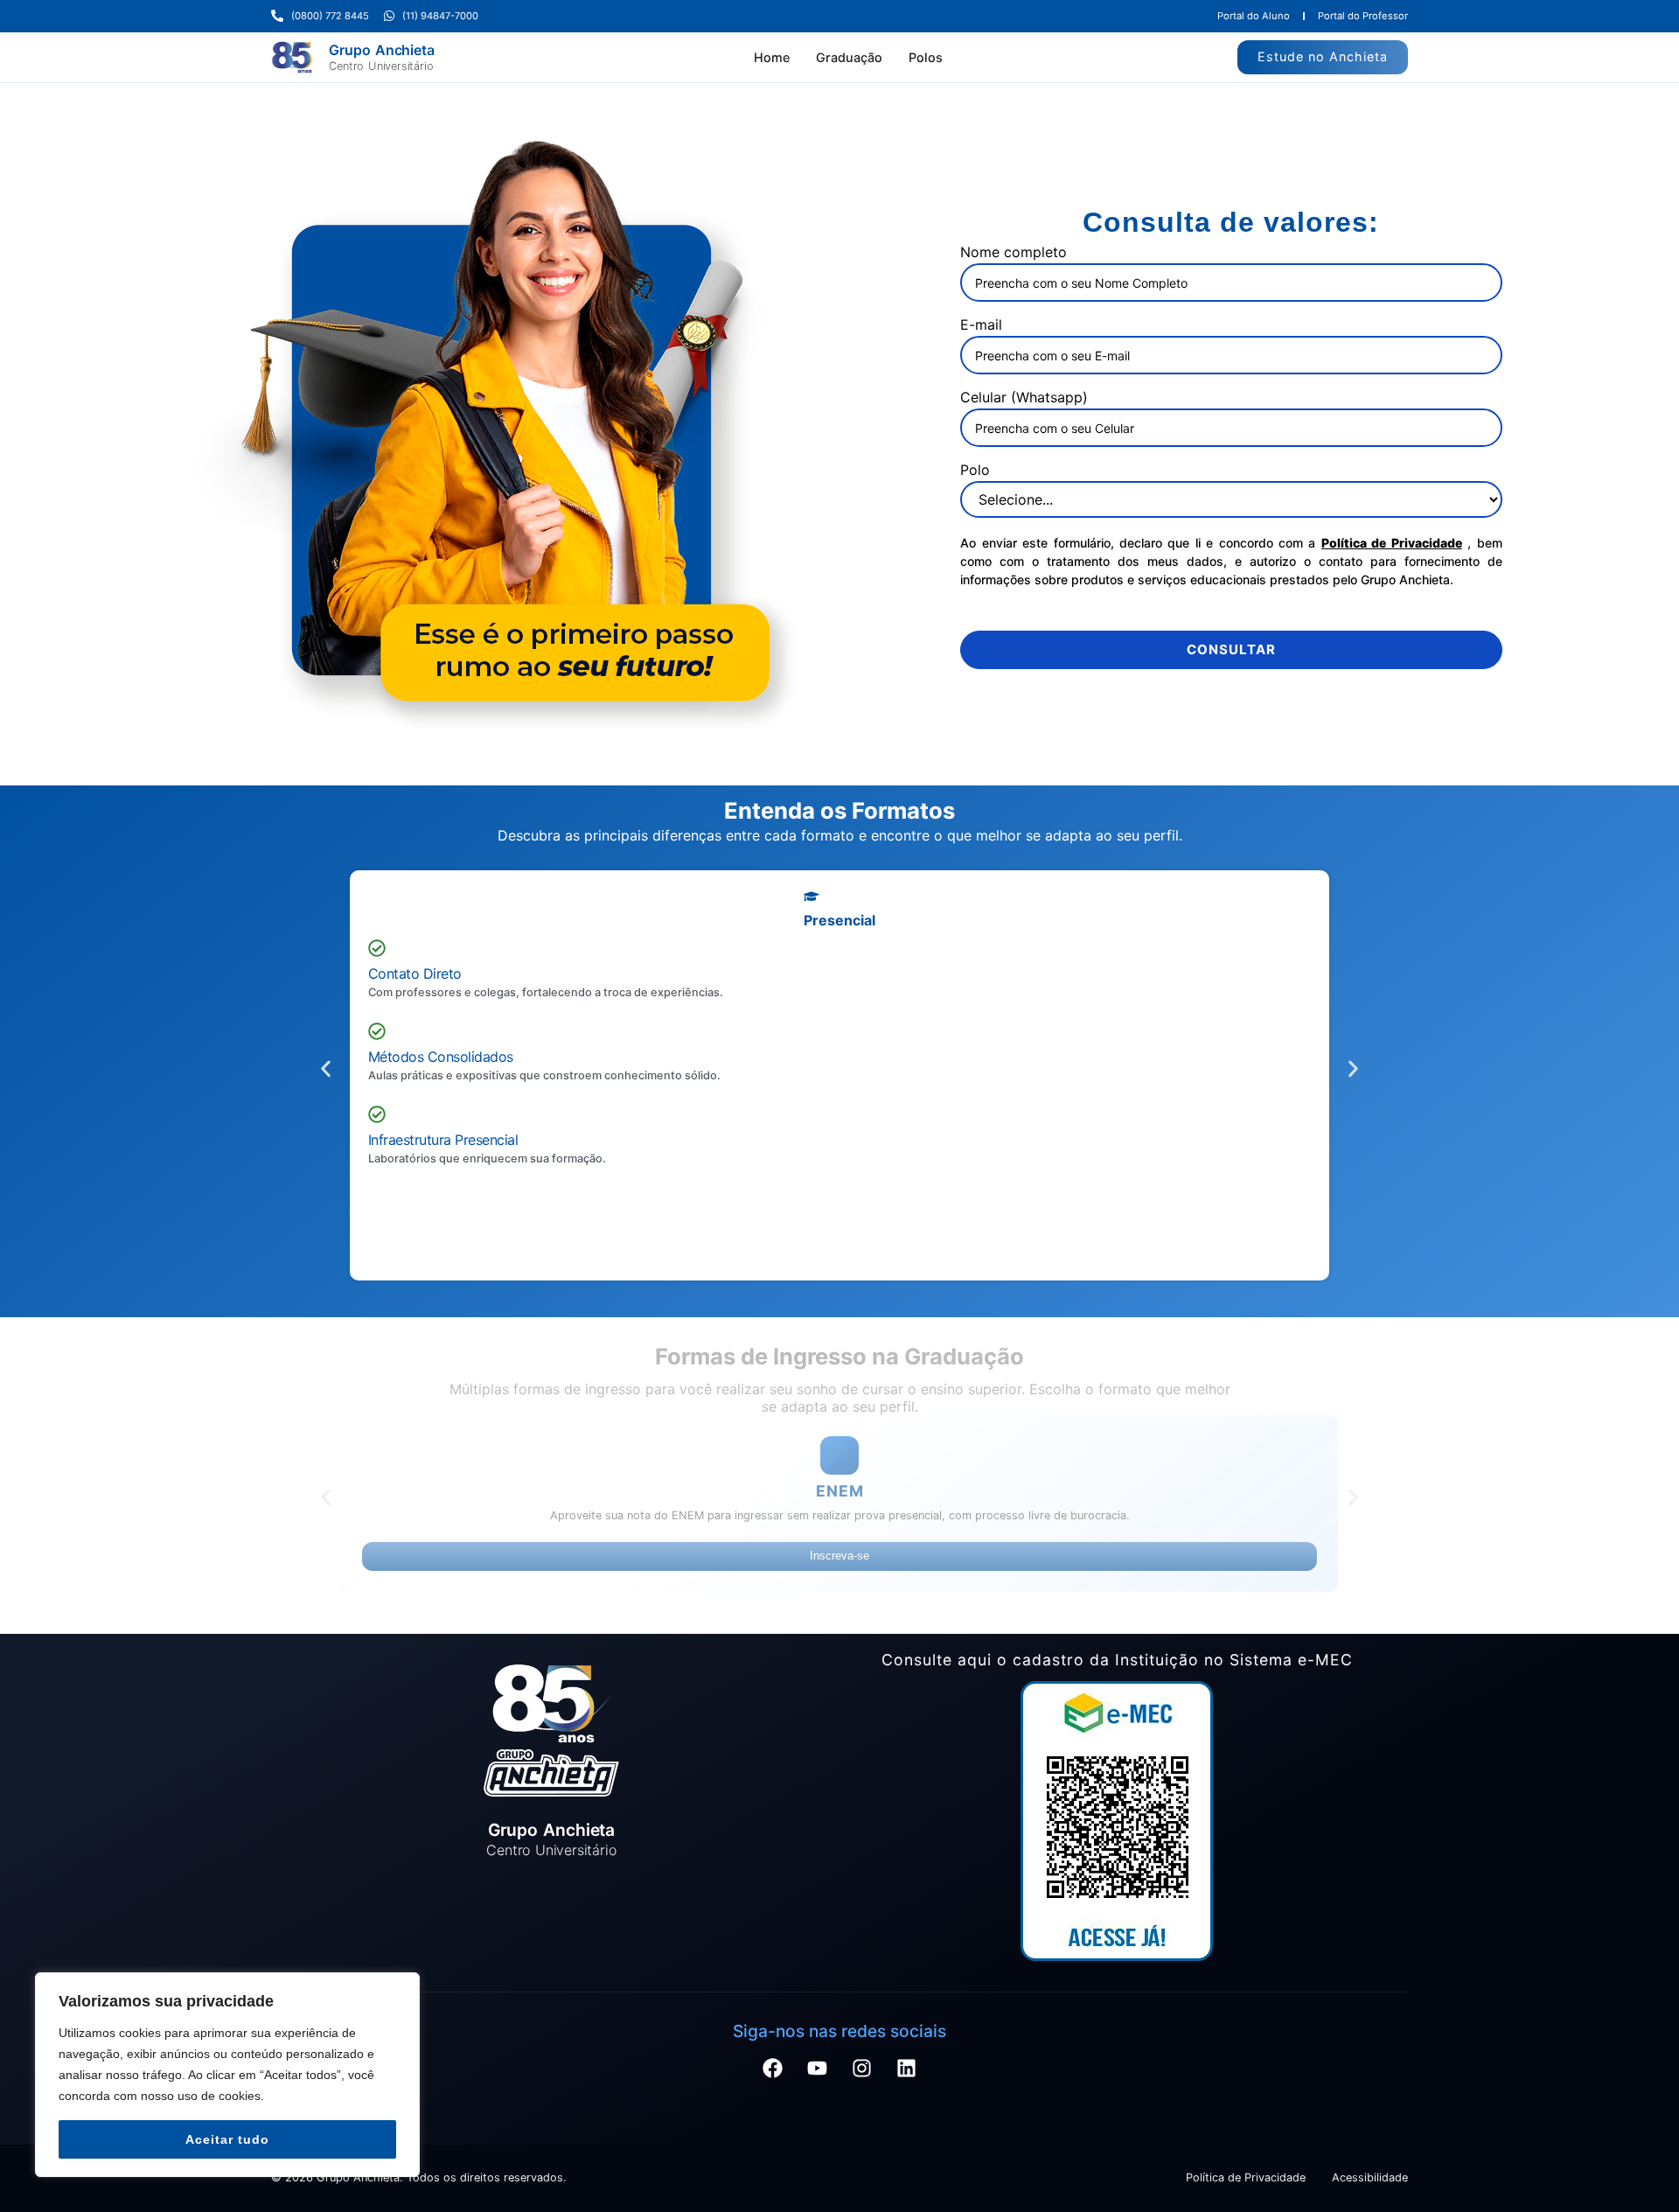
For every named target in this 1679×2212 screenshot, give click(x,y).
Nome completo (1014, 252)
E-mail (981, 324)
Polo (975, 470)
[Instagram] (862, 2167)
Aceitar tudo (227, 2139)
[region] (227, 2075)
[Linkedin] (907, 2167)
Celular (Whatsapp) (1024, 397)
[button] (326, 1086)
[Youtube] (818, 2167)
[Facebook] (773, 2167)
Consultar (1231, 649)
